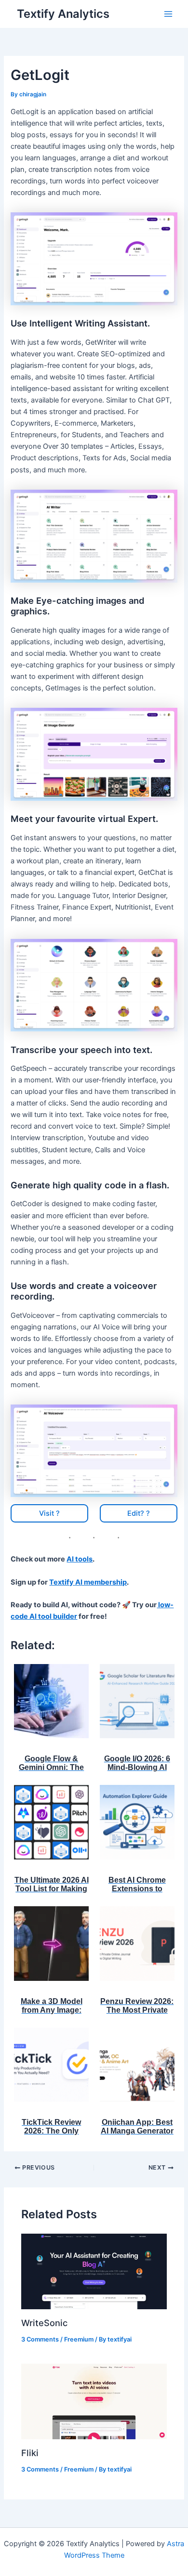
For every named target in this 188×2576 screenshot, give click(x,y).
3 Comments (40, 2339)
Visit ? (49, 1513)
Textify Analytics (63, 14)
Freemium (79, 2339)
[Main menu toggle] (168, 14)
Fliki (30, 2453)
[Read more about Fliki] (94, 2401)
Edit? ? (139, 1513)
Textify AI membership (88, 1582)
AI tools (80, 1559)
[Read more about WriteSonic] (94, 2271)
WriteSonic (44, 2323)
